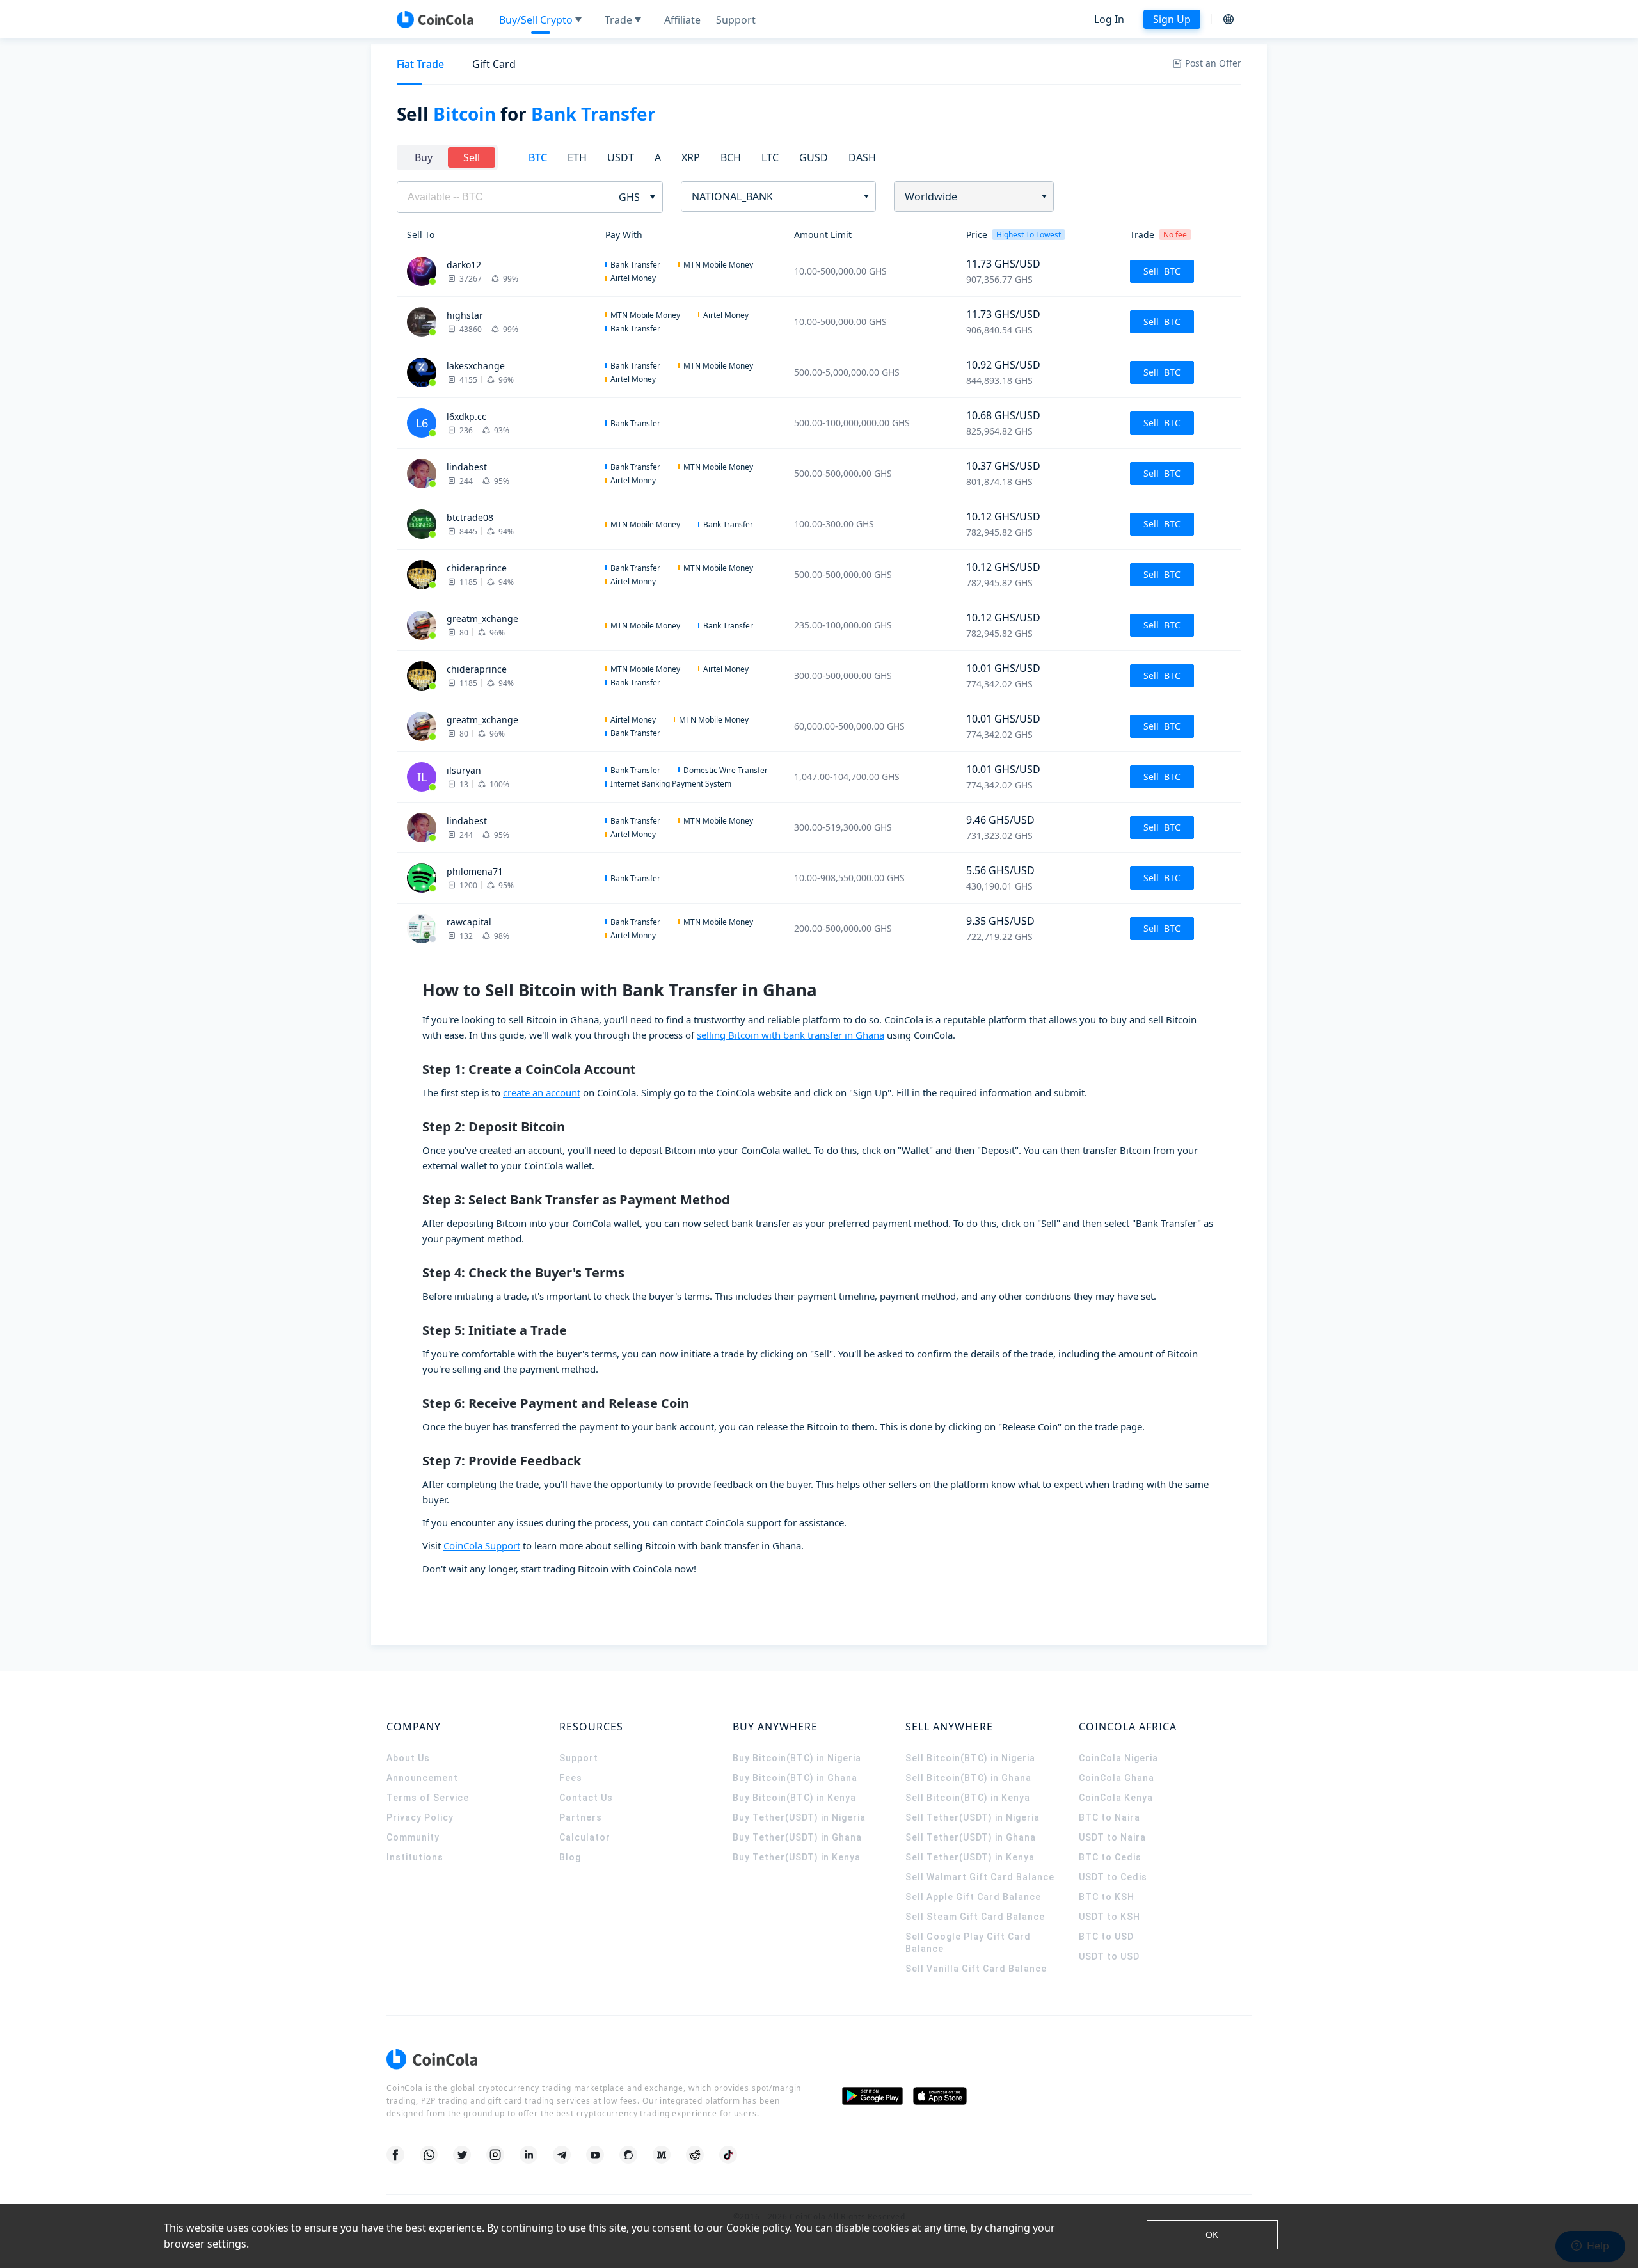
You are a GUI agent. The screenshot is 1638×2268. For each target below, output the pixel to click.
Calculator (585, 1837)
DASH (862, 157)
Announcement (422, 1778)
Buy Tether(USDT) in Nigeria (799, 1817)
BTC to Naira (1109, 1817)
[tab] (420, 64)
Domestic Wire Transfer (726, 770)
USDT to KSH (1109, 1917)
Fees (571, 1778)
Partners (581, 1817)
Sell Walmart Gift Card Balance (980, 1877)
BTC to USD (1106, 1937)
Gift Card (494, 64)
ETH (577, 157)
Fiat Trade (420, 64)
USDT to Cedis (1113, 1877)
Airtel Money (633, 278)
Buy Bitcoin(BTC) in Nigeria (797, 1758)
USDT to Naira (1112, 1837)
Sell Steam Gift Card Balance (975, 1917)
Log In (1109, 19)
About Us (408, 1758)
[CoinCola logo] (435, 19)
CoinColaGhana (1117, 1778)
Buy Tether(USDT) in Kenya (797, 1857)
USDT (621, 157)
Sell (472, 157)
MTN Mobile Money (718, 265)
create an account (542, 1092)
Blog (570, 1857)
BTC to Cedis (1110, 1857)
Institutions (415, 1857)
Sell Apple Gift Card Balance (973, 1897)
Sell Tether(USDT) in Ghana (971, 1837)
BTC (538, 157)
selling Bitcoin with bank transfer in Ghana (791, 1035)
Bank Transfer (635, 265)
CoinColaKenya (1116, 1798)
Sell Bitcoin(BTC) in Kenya (968, 1798)
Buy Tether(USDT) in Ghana (797, 1837)
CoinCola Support (482, 1545)
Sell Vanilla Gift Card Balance (976, 1969)
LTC (770, 157)
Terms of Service (428, 1798)
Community (413, 1837)
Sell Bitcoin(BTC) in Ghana (968, 1778)
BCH (731, 157)
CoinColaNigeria (1118, 1758)
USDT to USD (1109, 1956)
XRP (691, 157)
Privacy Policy (420, 1817)
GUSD (814, 157)
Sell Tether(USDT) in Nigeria (973, 1817)
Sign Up (1172, 19)
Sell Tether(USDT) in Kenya (970, 1857)
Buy (424, 157)
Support (579, 1758)
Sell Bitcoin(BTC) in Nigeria (970, 1758)
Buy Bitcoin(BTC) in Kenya (794, 1798)
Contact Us (586, 1798)
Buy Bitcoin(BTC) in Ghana (795, 1778)
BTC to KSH (1107, 1897)
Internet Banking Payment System (671, 784)
